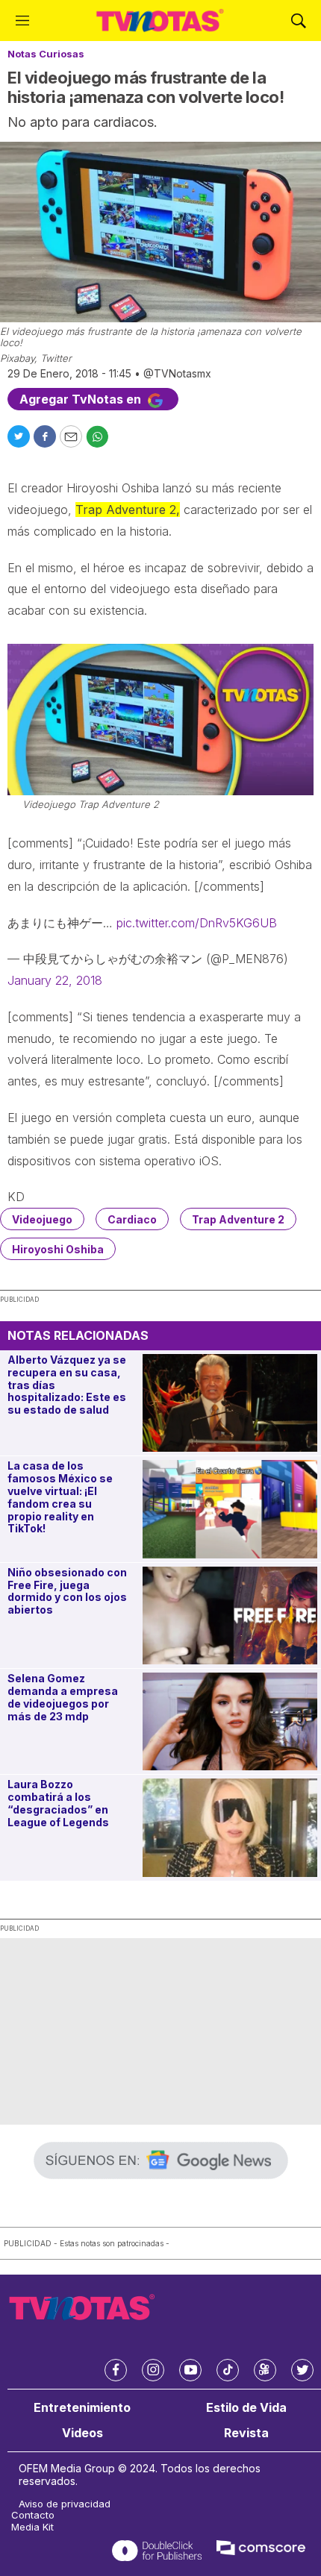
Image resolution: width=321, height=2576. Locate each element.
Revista (246, 2433)
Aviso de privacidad (65, 2504)
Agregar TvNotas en (82, 399)
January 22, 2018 (55, 980)
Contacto (33, 2515)
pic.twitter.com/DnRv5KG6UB (197, 923)
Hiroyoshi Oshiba (58, 1249)
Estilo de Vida (246, 2408)
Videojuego (42, 1219)
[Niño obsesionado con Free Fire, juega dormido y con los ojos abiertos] (230, 1616)
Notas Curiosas (46, 54)
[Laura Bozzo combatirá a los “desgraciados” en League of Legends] (230, 1827)
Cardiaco (132, 1219)
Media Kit (32, 2527)
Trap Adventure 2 (238, 1219)
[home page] (160, 21)
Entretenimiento (82, 2408)
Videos (82, 2433)
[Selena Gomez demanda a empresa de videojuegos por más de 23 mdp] (230, 1721)
